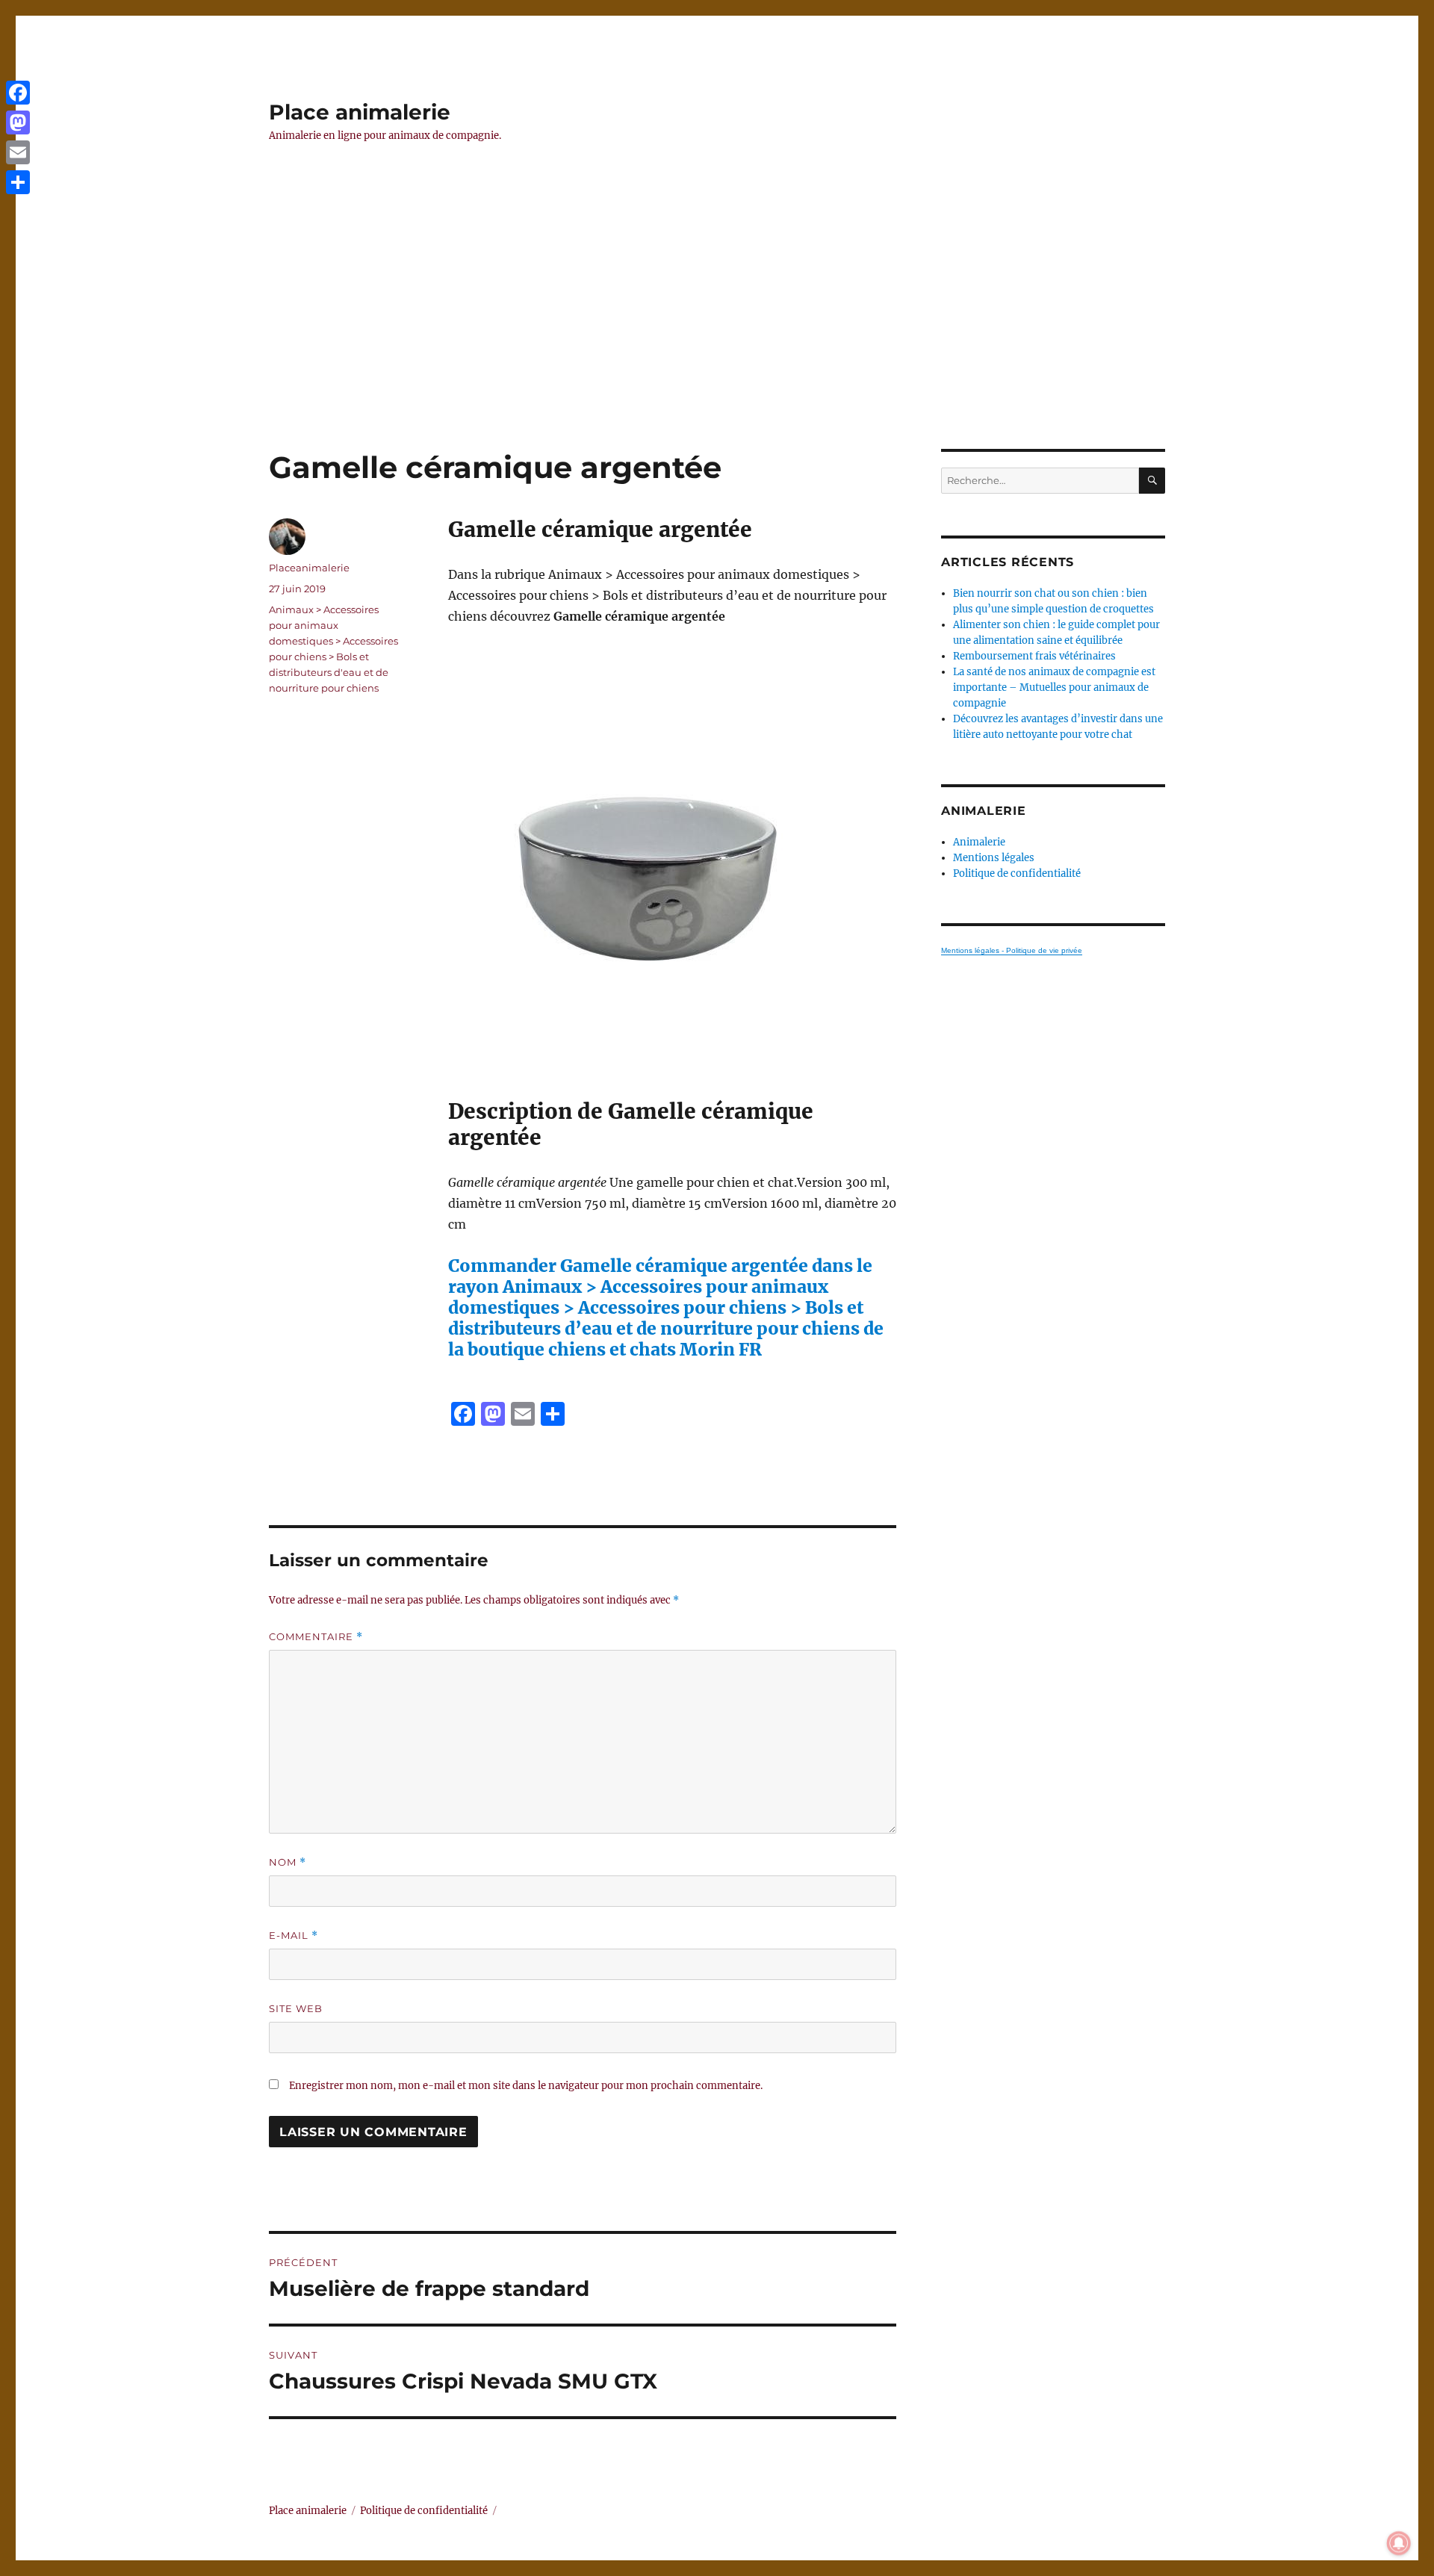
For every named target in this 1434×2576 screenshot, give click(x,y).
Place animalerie (360, 112)
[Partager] (18, 182)
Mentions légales (994, 858)
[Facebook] (18, 93)
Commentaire (316, 1637)
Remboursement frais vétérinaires (1034, 656)
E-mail (294, 1936)
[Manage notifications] (1399, 2543)
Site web (296, 2008)
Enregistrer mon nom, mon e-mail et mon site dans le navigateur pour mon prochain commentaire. (526, 2086)
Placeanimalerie (309, 568)
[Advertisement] (717, 338)
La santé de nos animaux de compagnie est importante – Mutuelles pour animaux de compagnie (1054, 688)
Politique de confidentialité (1017, 873)
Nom (288, 1862)
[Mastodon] (18, 122)
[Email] (18, 152)
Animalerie (979, 842)
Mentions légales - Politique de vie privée (1012, 950)
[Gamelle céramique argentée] (672, 863)
